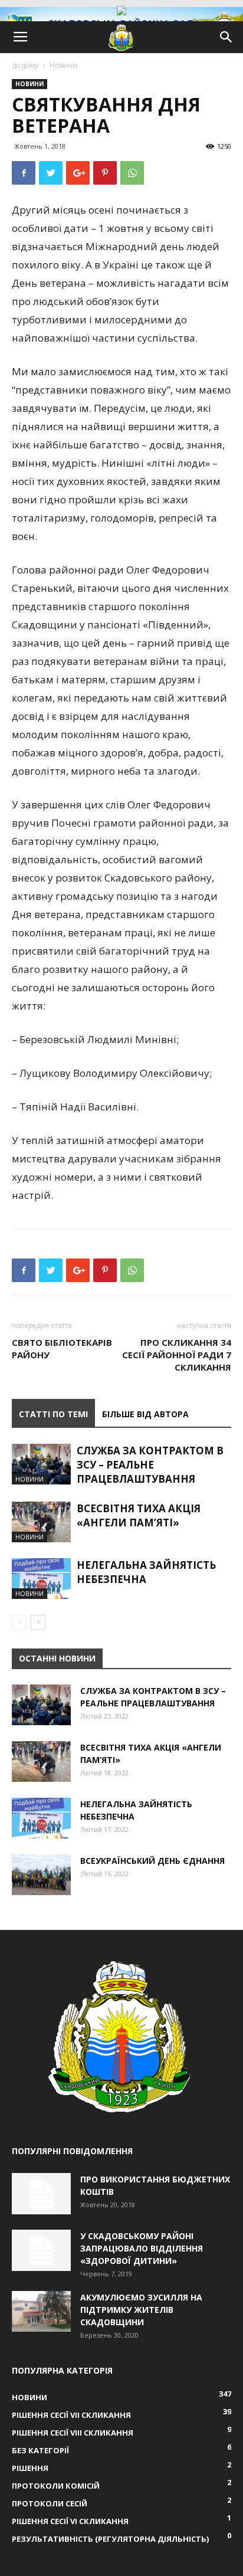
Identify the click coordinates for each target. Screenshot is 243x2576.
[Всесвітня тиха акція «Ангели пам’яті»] (41, 1522)
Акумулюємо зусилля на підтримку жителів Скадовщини (141, 2310)
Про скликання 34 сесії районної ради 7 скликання (177, 1355)
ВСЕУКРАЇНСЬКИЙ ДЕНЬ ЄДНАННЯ (152, 1861)
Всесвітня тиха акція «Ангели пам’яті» (139, 1515)
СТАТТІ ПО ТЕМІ (53, 1414)
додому (25, 65)
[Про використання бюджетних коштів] (41, 2194)
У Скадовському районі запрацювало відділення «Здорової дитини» (142, 2248)
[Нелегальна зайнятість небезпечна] (41, 1579)
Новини (63, 65)
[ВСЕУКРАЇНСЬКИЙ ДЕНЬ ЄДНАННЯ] (41, 1875)
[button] (226, 37)
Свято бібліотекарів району (62, 1348)
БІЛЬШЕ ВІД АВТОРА (145, 1414)
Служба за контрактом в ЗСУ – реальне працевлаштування (150, 1465)
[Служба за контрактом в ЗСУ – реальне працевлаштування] (41, 1464)
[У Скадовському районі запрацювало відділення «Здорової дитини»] (41, 2250)
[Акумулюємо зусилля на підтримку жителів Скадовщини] (41, 2311)
